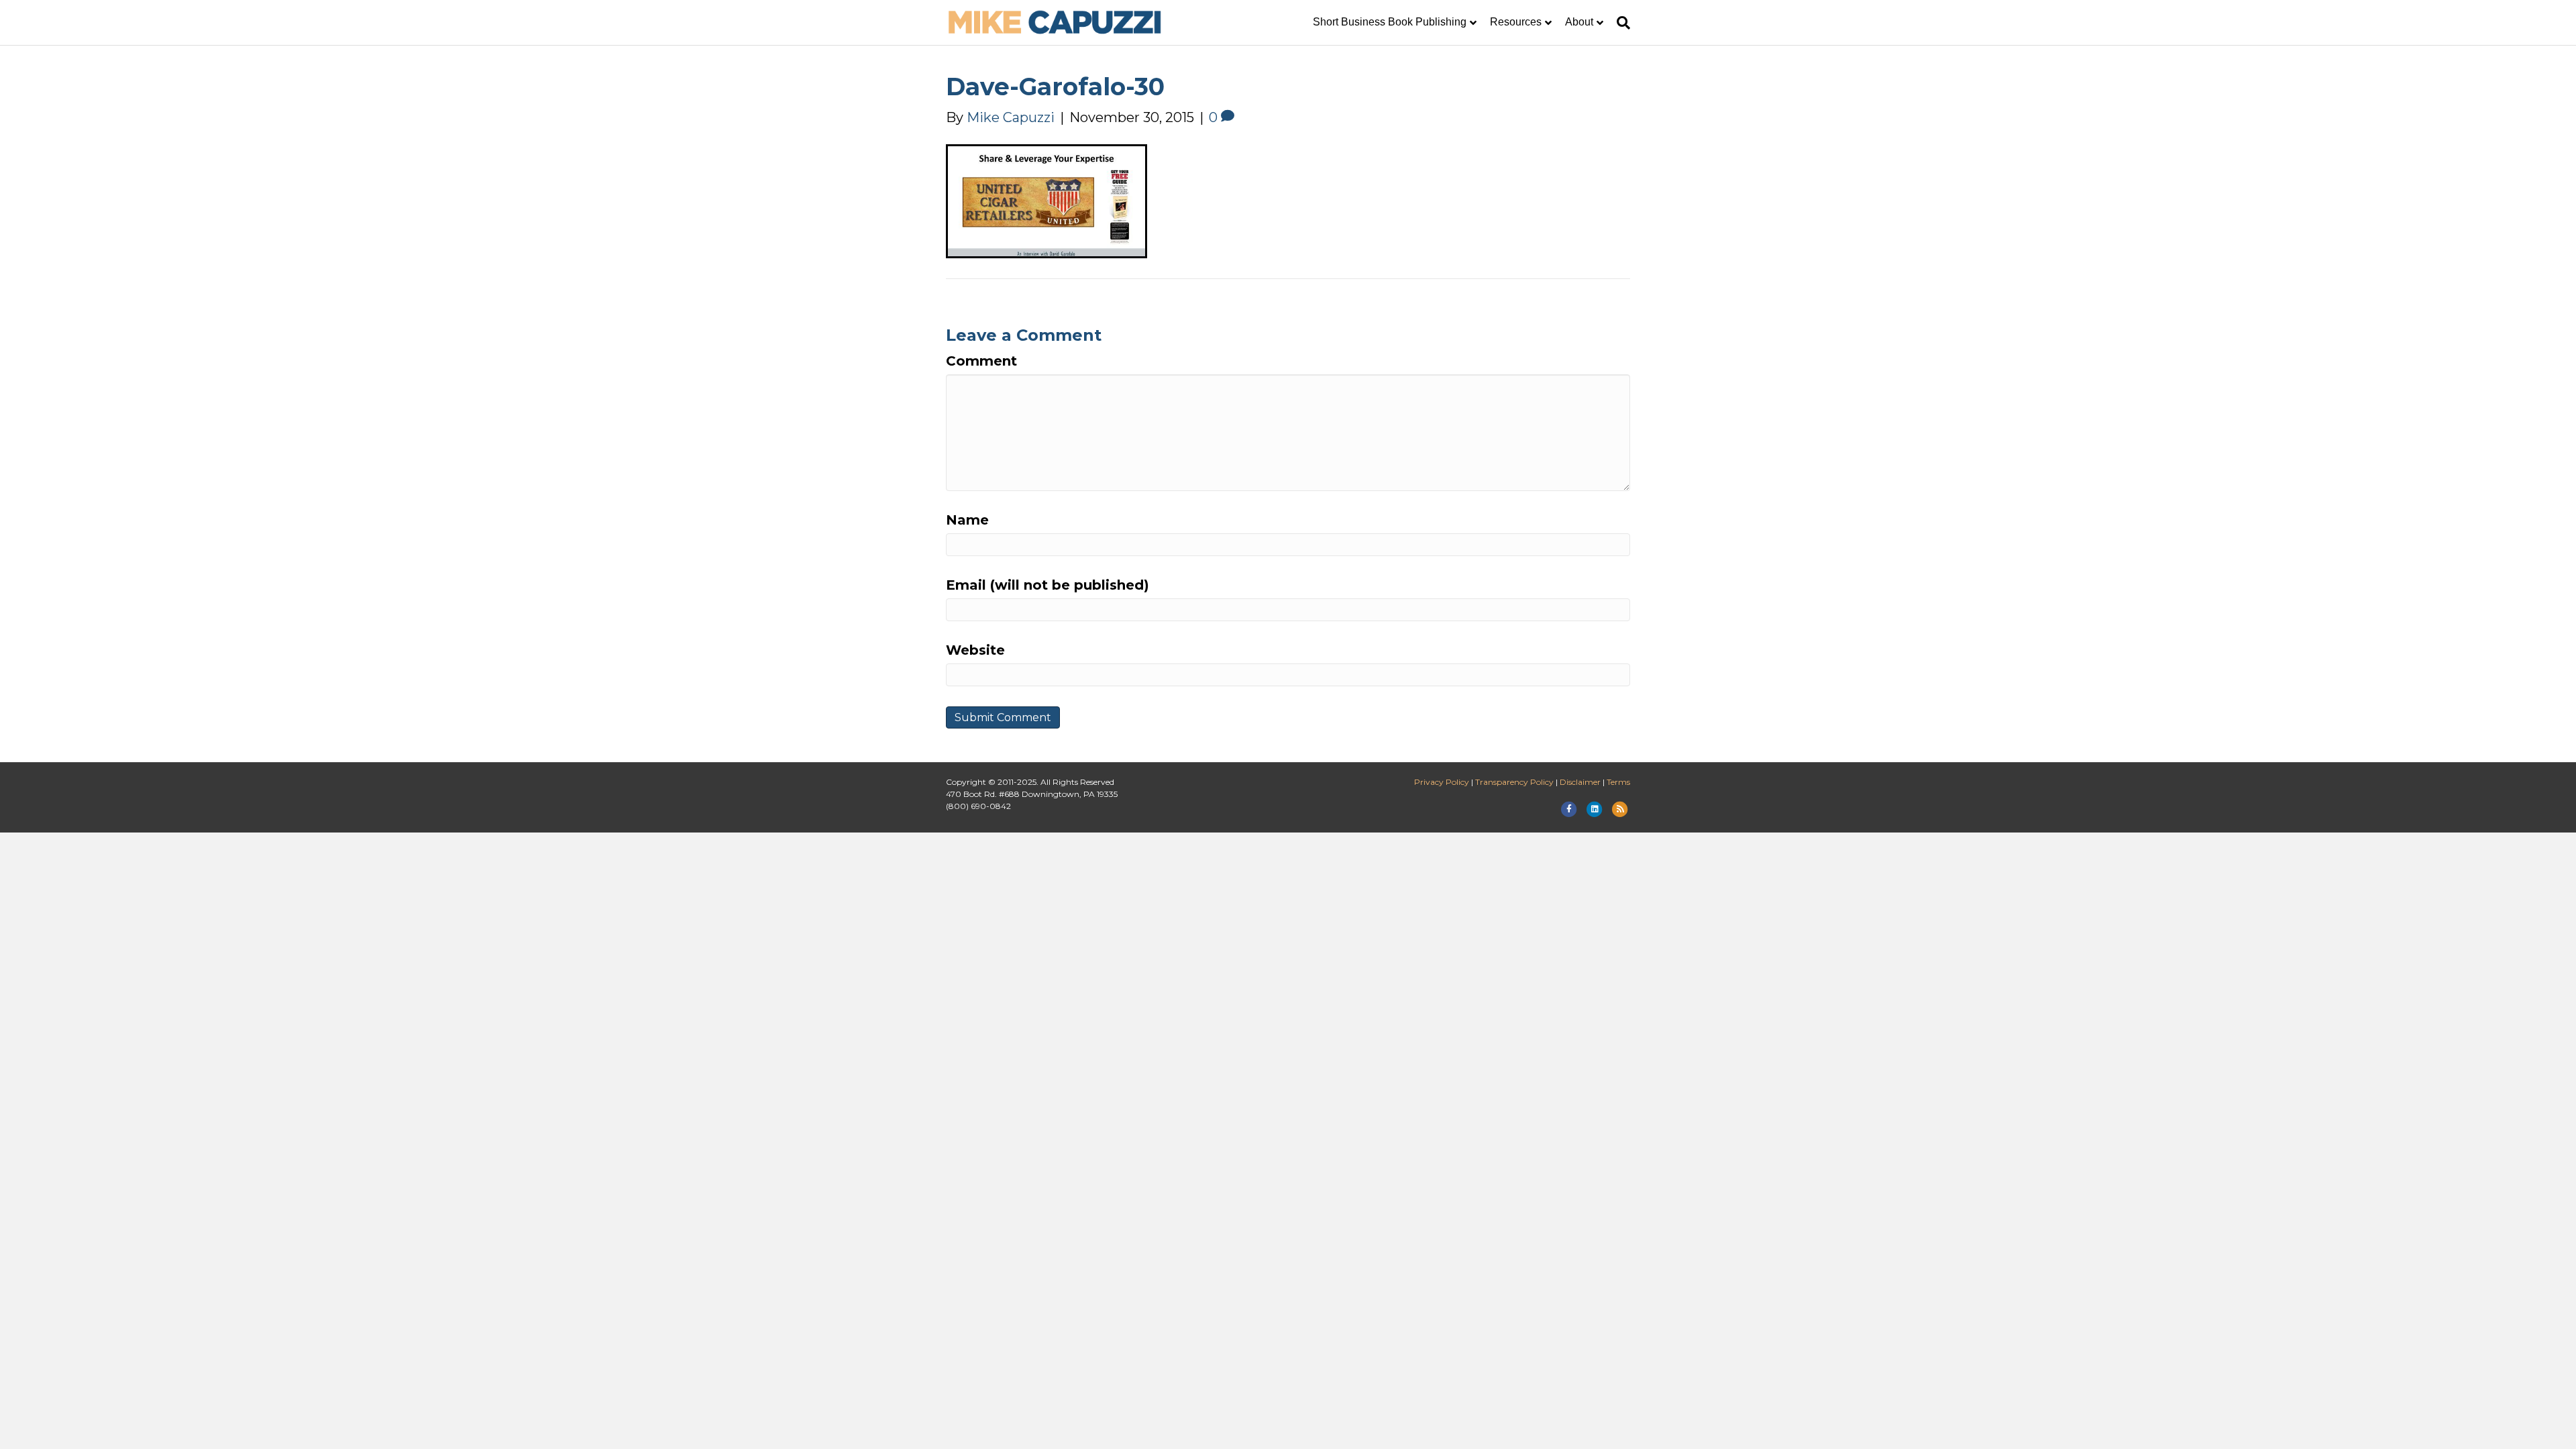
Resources (1516, 22)
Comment (981, 361)
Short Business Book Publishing (1390, 22)
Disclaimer (1580, 782)
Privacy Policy (1442, 782)
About (1579, 22)
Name (967, 520)
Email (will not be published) (1048, 585)
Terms (1618, 782)
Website (975, 650)
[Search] (1620, 23)
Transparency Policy (1514, 782)
